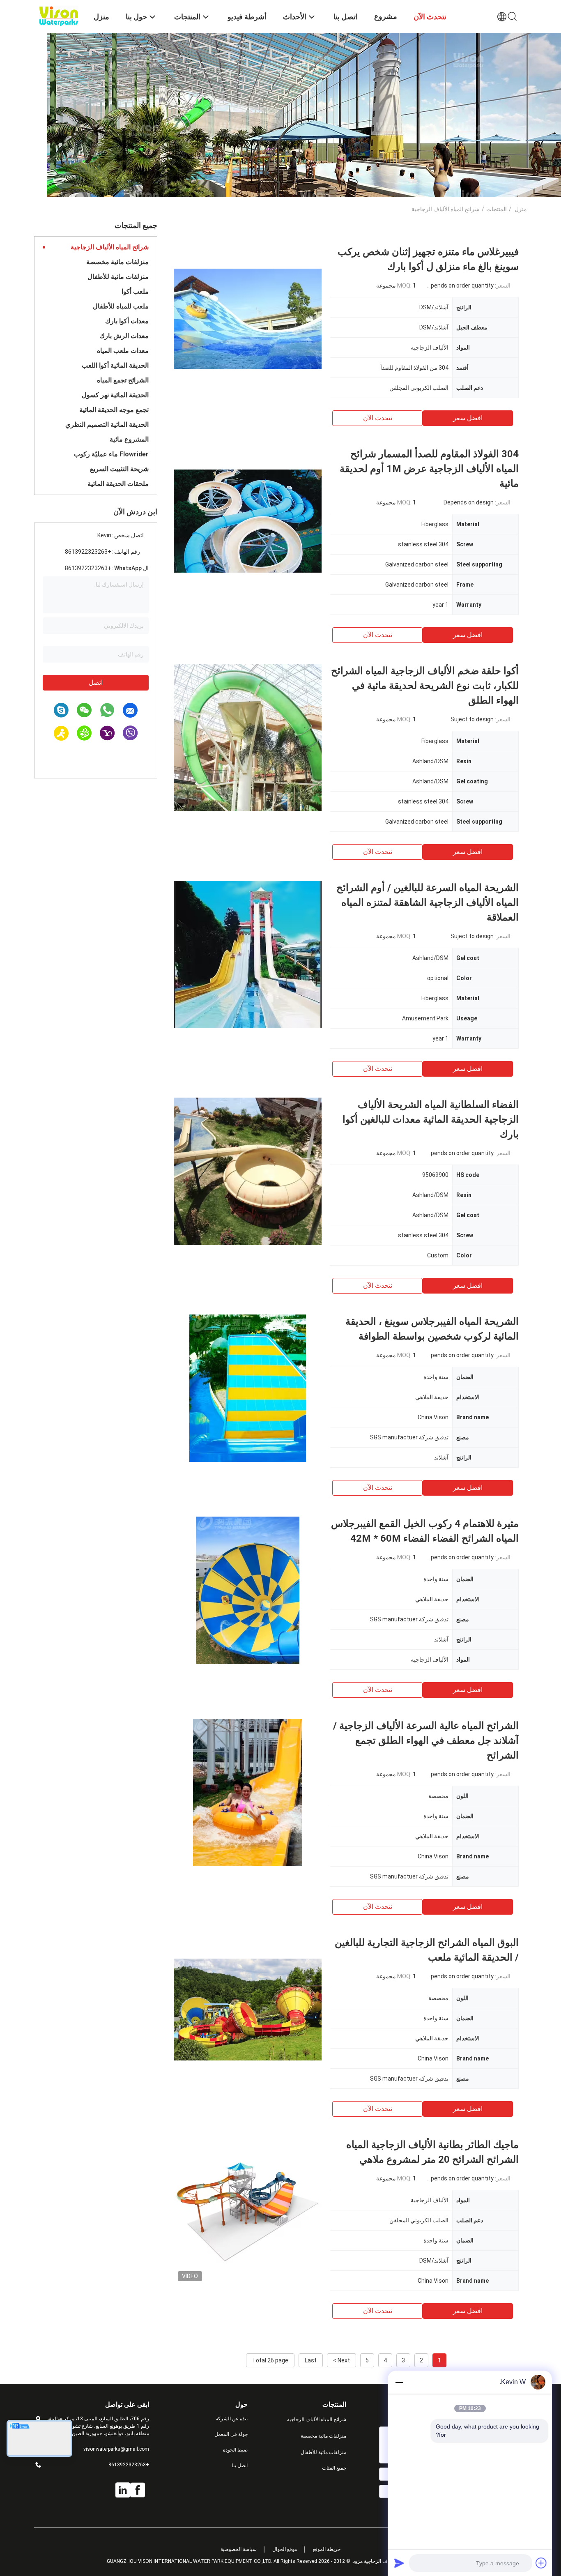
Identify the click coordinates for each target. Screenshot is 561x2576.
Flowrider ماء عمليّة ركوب (111, 454)
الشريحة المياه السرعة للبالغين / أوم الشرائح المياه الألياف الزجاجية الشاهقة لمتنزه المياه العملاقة (428, 902)
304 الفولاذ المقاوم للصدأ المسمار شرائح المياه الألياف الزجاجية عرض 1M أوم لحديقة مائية (429, 469)
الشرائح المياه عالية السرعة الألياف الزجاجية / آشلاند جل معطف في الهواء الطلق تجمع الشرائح (426, 1740)
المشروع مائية (129, 439)
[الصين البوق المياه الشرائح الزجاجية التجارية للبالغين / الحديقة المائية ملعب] (248, 2009)
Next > (341, 2360)
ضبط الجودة (235, 2450)
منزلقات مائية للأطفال (118, 277)
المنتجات (497, 209)
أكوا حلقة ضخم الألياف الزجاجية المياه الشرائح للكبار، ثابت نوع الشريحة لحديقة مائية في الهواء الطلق (425, 686)
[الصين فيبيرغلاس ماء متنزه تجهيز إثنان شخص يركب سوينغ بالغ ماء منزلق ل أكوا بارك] (248, 318)
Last (311, 2360)
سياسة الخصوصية (239, 2549)
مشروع (386, 16)
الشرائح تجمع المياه (123, 380)
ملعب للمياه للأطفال (121, 306)
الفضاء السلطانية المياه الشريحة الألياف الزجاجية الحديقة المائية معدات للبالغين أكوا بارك (431, 1119)
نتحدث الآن (378, 418)
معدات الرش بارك (124, 336)
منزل (521, 209)
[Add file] (541, 2563)
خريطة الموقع (326, 2549)
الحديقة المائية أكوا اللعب (115, 365)
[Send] (399, 2563)
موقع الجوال (285, 2549)
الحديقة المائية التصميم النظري (107, 425)
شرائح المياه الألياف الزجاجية (110, 247)
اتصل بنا (240, 2466)
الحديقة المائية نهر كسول (115, 395)
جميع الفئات (334, 2468)
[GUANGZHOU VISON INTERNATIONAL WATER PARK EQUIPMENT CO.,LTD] (59, 16)
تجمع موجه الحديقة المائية (114, 410)
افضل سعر (468, 418)
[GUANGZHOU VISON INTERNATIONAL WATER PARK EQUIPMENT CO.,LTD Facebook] (138, 2490)
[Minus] (399, 2382)
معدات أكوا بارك (127, 321)
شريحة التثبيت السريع (119, 469)
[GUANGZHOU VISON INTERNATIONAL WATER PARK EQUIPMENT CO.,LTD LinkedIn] (123, 2490)
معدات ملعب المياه (123, 351)
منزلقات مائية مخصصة (117, 262)
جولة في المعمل (231, 2434)
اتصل (96, 683)
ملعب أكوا (135, 291)
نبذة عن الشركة (232, 2419)
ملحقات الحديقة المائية (118, 484)
